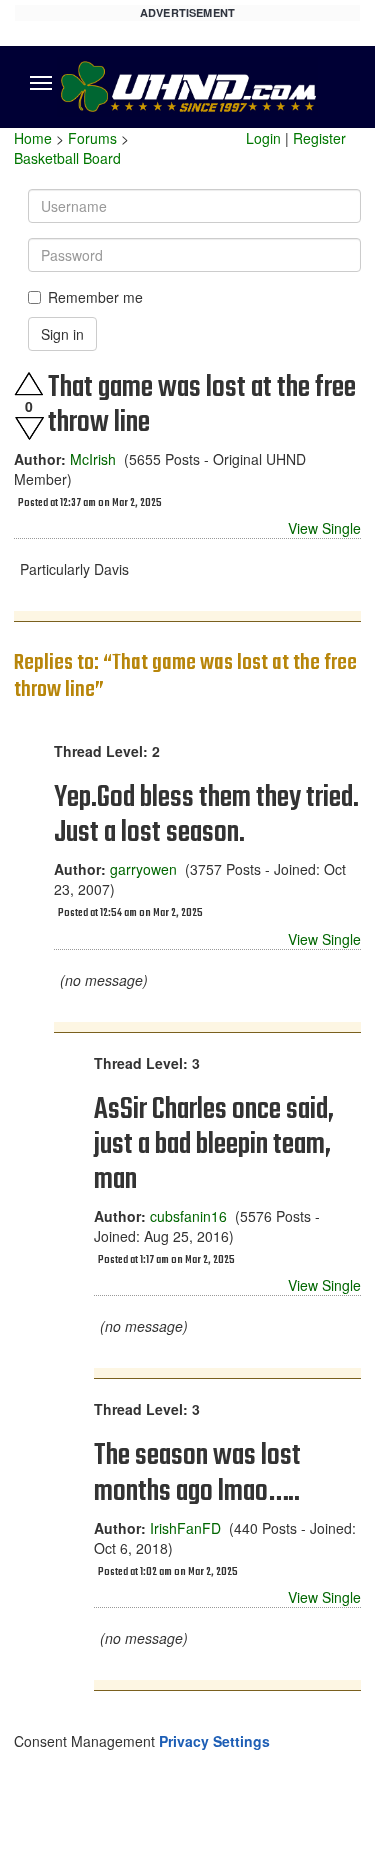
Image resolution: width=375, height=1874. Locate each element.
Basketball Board (67, 158)
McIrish (93, 459)
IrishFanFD (185, 1528)
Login (263, 138)
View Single (324, 528)
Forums (92, 138)
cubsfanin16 (188, 1216)
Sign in (62, 334)
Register (319, 138)
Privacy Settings (214, 1741)
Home (33, 138)
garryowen (143, 869)
